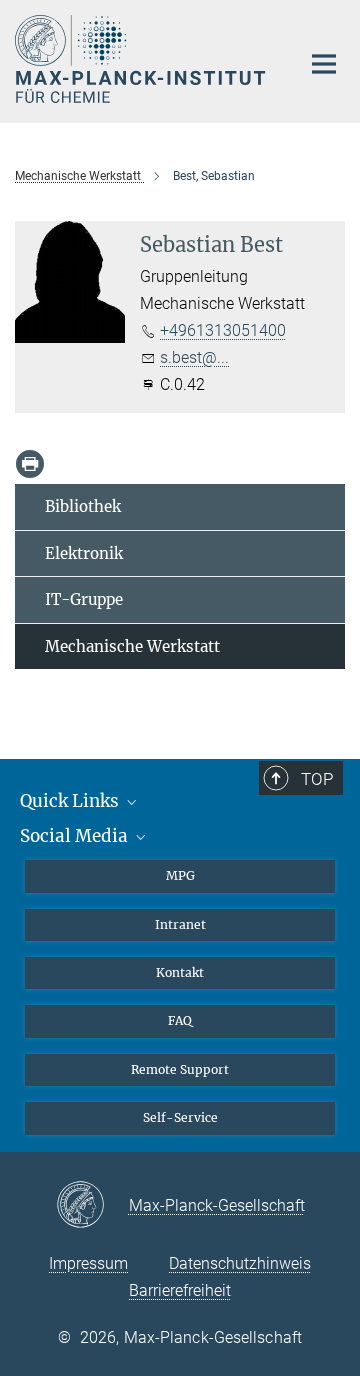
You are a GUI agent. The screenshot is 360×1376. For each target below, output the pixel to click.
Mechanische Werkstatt (132, 646)
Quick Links (71, 801)
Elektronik (84, 553)
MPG (180, 875)
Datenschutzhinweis (240, 1263)
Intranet (180, 924)
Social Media (76, 836)
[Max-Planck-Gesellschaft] (92, 1206)
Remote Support (180, 1069)
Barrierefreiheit (180, 1290)
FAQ (180, 1020)
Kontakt (180, 972)
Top (317, 779)
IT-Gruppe (84, 599)
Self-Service (180, 1117)
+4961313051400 (223, 330)
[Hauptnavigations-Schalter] (324, 64)
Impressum (88, 1263)
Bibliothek (83, 506)
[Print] (30, 464)
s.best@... (194, 357)
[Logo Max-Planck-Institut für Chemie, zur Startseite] (142, 59)
